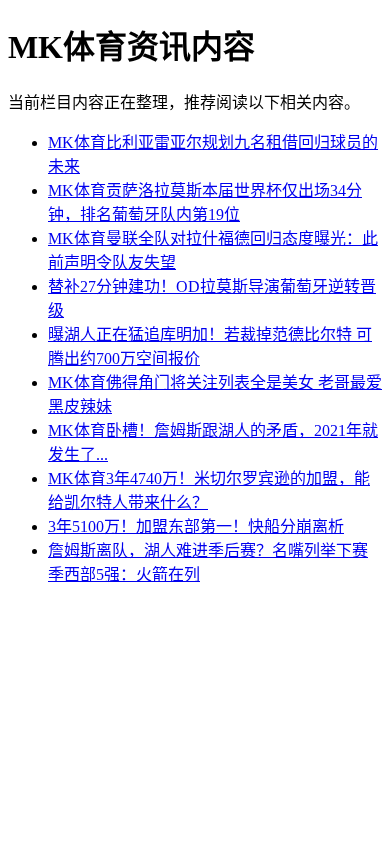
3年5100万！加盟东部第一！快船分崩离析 (196, 526)
